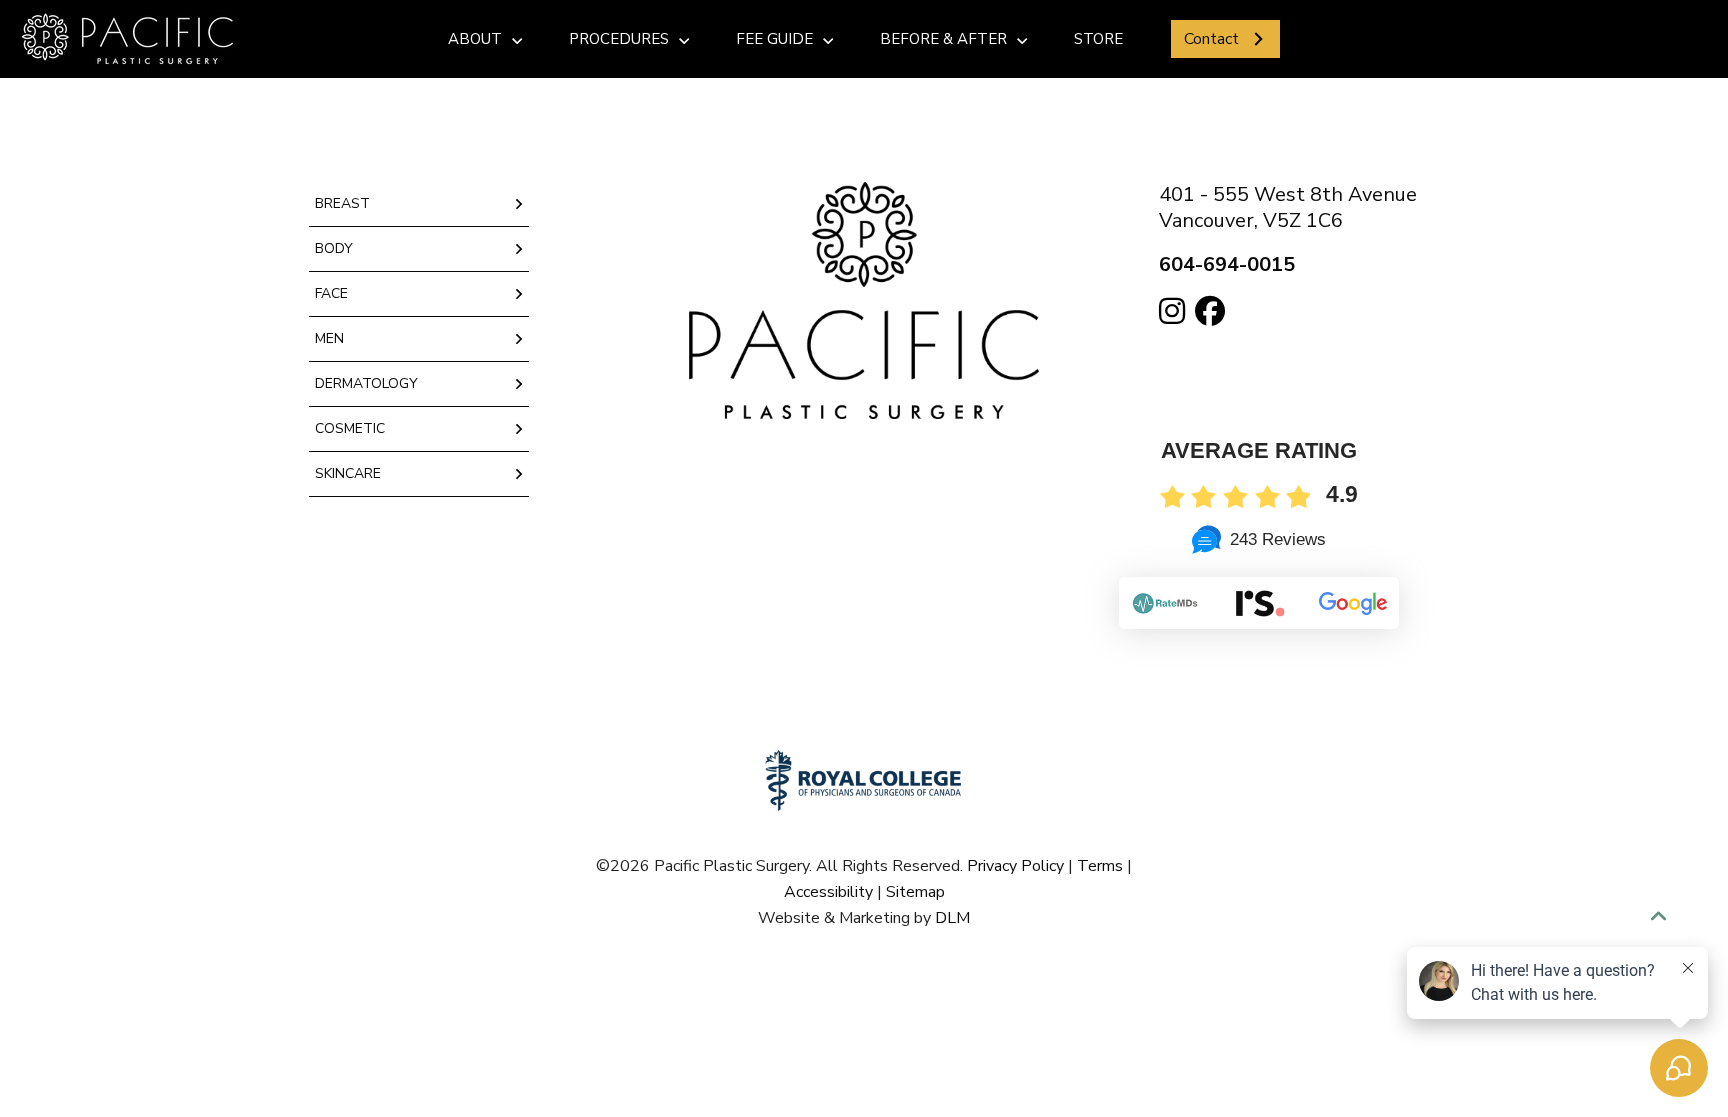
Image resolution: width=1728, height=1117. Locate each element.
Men (329, 338)
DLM (952, 918)
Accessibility (828, 892)
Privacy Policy (1015, 866)
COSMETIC (350, 428)
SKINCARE (348, 473)
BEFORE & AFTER (943, 39)
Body (334, 248)
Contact (1211, 39)
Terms (1100, 866)
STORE (1098, 39)
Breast (342, 203)
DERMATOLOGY (366, 383)
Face (331, 293)
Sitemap (915, 892)
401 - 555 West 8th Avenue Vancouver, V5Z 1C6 (1288, 207)
